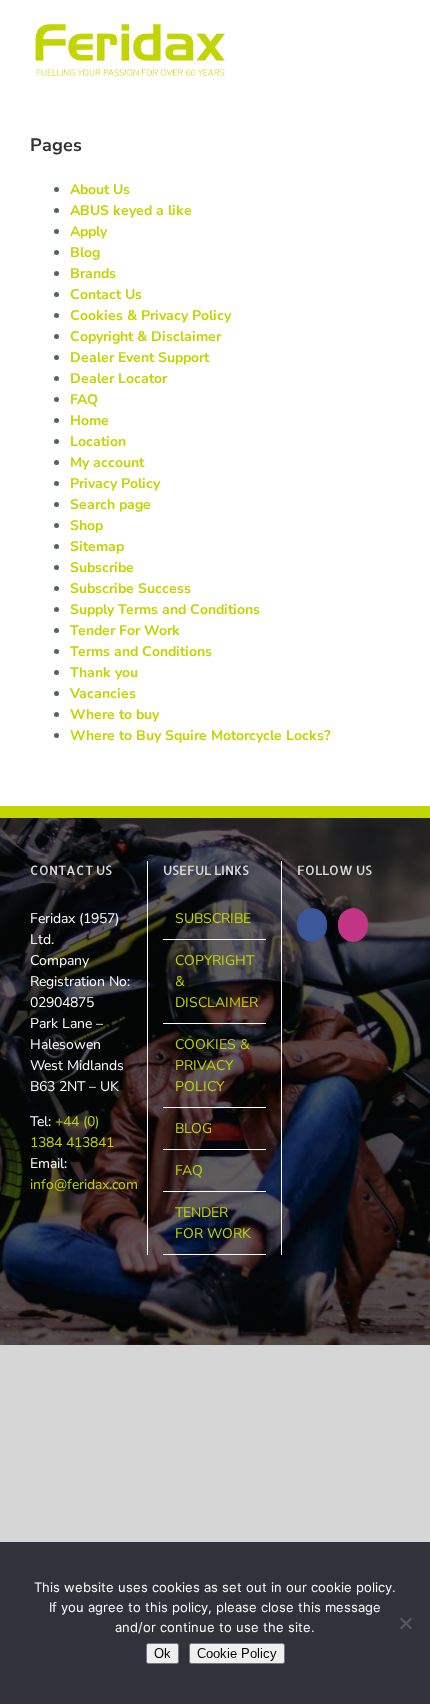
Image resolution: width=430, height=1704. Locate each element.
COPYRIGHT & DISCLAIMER (215, 981)
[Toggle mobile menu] (392, 30)
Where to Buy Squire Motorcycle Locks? (200, 735)
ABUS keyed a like (131, 210)
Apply (88, 231)
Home (89, 420)
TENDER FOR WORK (213, 1223)
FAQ (84, 399)
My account (107, 462)
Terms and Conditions (141, 651)
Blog (85, 252)
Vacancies (103, 693)
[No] (405, 1623)
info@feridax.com (84, 1184)
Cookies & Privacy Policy (150, 315)
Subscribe (102, 567)
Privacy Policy (115, 483)
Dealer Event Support (139, 357)
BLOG (193, 1128)
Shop (86, 525)
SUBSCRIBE (213, 918)
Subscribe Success (130, 588)
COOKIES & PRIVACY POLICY (212, 1065)
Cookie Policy (237, 1653)
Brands (93, 273)
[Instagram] (353, 925)
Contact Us (106, 294)
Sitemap (97, 546)
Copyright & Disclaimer (145, 336)
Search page (110, 504)
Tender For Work (125, 630)
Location (98, 441)
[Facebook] (312, 925)
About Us (100, 189)
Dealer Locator (118, 378)
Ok (162, 1653)
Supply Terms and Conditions (165, 609)
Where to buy (114, 714)
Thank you (104, 672)
